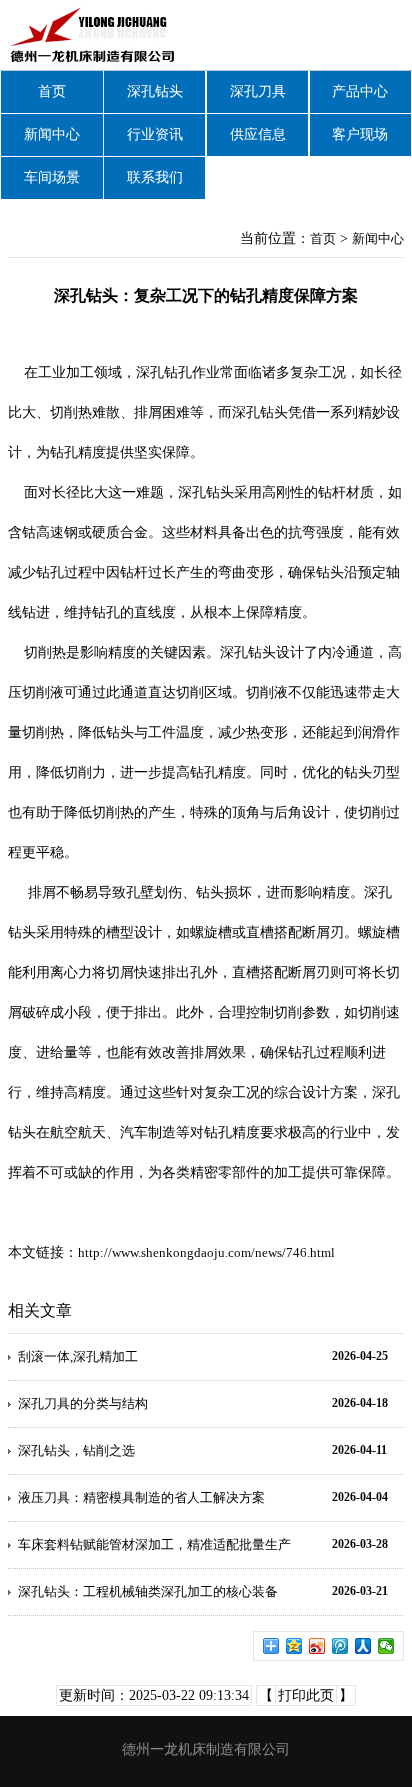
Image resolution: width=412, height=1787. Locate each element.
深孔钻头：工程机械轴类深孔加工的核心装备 (148, 1591)
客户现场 (360, 134)
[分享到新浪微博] (317, 1646)
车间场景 (52, 177)
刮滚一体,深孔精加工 (78, 1356)
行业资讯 (155, 134)
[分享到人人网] (363, 1646)
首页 (52, 91)
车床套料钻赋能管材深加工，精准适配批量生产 (154, 1544)
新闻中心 (52, 134)
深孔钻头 (155, 91)
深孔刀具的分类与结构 (83, 1403)
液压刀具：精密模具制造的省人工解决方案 (141, 1497)
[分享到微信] (386, 1646)
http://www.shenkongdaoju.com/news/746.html (206, 1252)
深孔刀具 (258, 91)
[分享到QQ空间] (294, 1646)
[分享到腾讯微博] (340, 1646)
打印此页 (306, 1695)
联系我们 (155, 177)
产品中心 (360, 91)
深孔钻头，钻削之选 (76, 1450)
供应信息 (258, 134)
